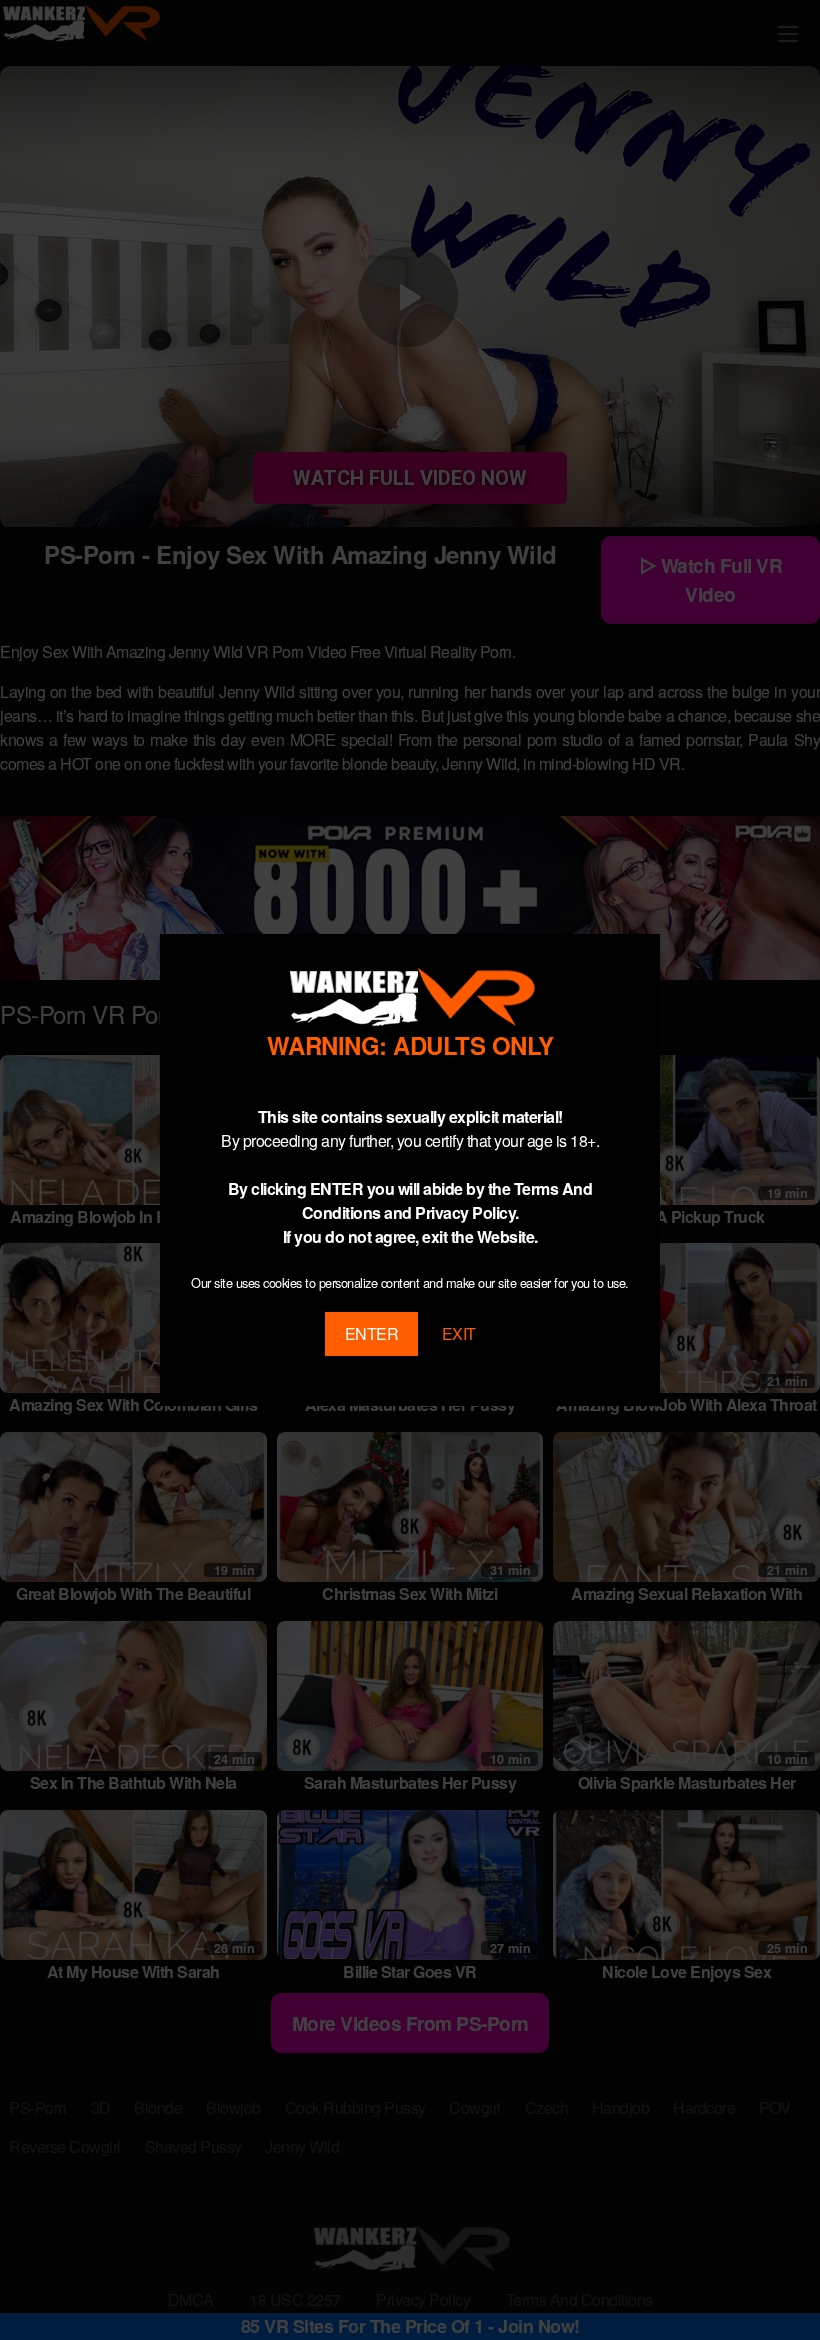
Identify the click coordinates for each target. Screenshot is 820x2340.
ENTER (372, 1333)
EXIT (459, 1333)
